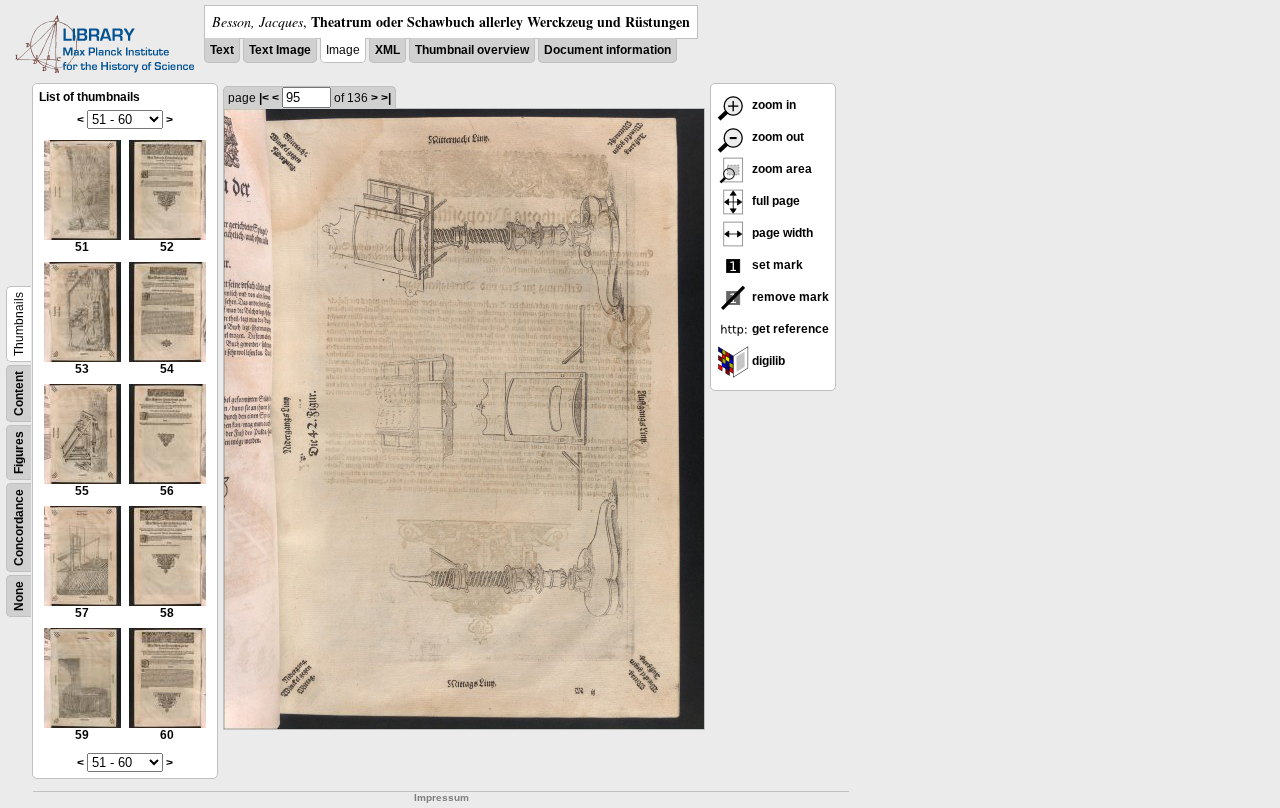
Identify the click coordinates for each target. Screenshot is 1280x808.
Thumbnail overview (472, 50)
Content (19, 393)
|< (264, 98)
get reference (789, 329)
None (19, 596)
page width (781, 233)
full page (774, 201)
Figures (19, 452)
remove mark (789, 297)
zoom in (772, 105)
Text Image (280, 50)
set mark (776, 265)
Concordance (19, 527)
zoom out (776, 137)
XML (387, 50)
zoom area (780, 169)
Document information (607, 50)
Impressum (441, 797)
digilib (767, 361)
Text (222, 50)
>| (386, 98)
